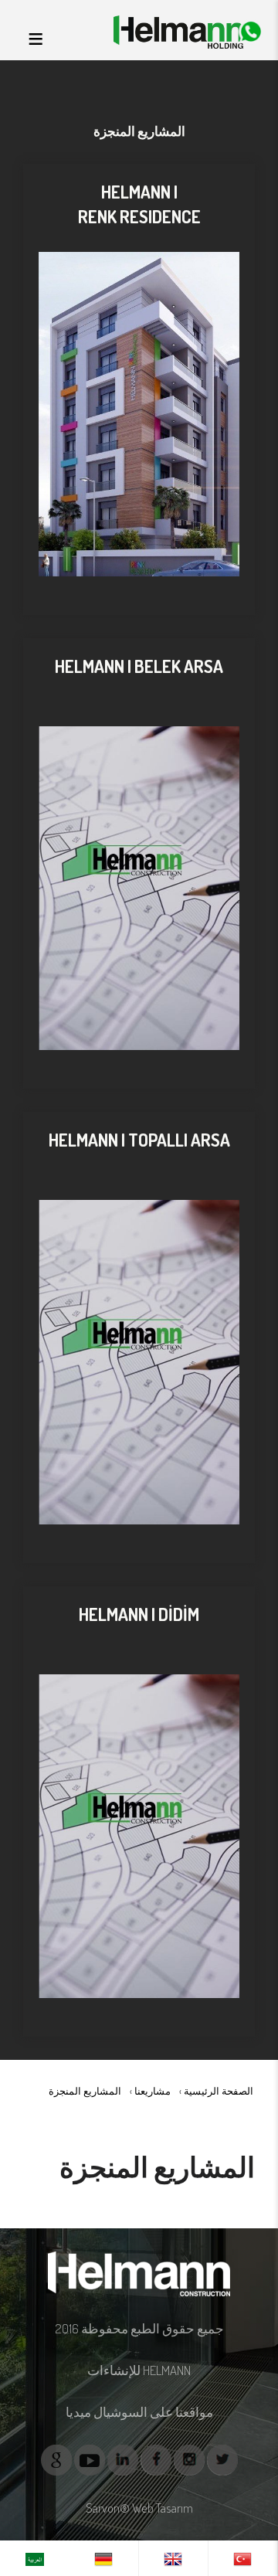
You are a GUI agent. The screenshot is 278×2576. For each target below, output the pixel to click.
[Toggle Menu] (36, 39)
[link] (243, 2558)
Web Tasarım (163, 2508)
